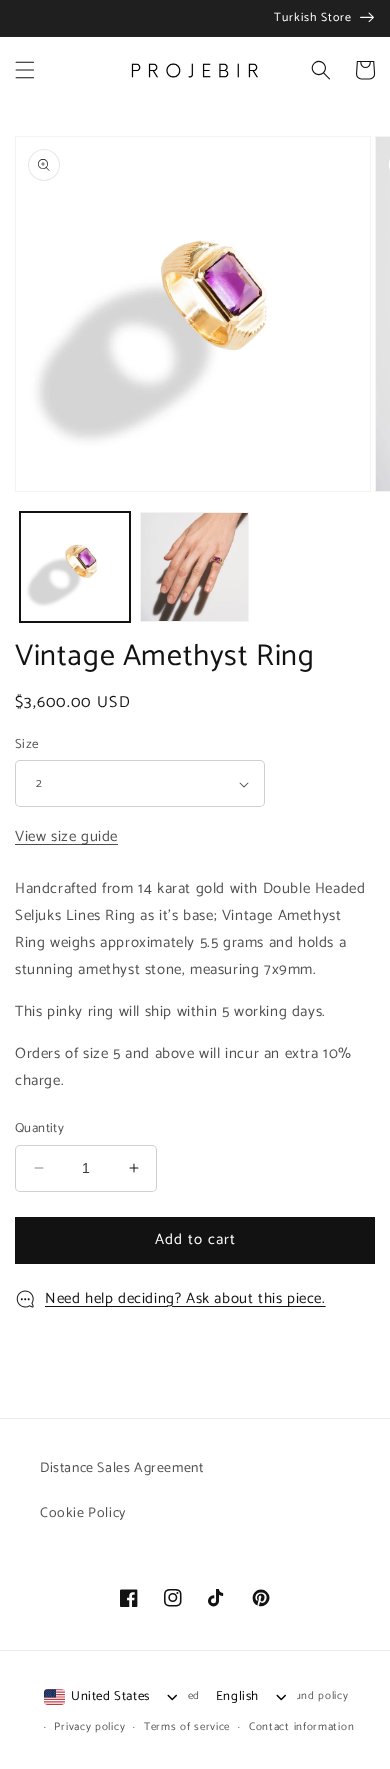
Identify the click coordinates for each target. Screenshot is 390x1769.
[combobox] (97, 1697)
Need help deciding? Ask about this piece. (185, 1298)
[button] (25, 70)
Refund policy (312, 1696)
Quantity (39, 1129)
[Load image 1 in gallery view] (75, 567)
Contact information (301, 1727)
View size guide (66, 836)
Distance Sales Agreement (121, 1468)
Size (27, 745)
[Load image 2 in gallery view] (195, 567)
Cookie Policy (83, 1513)
